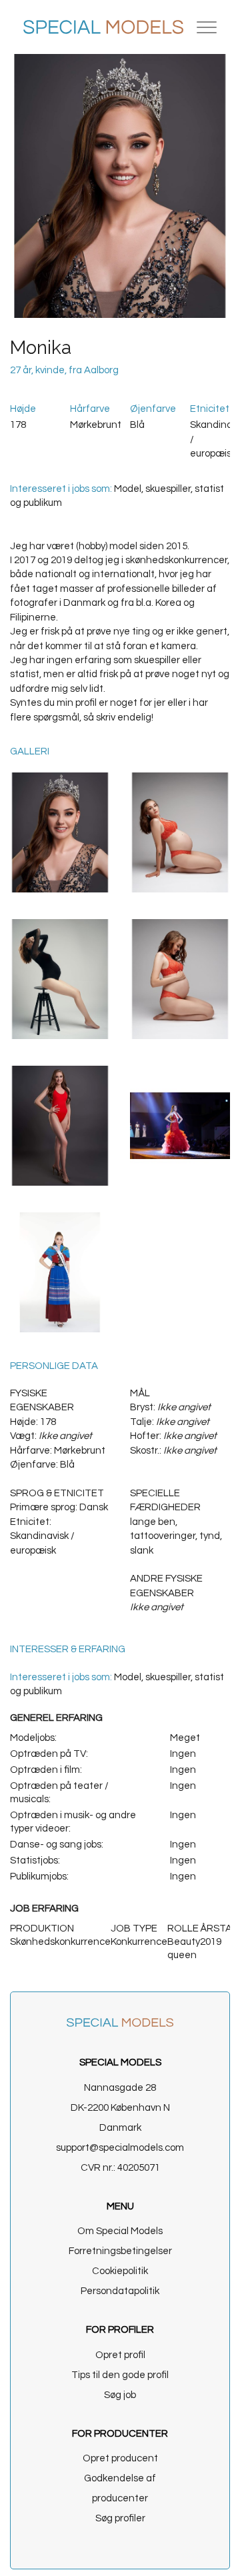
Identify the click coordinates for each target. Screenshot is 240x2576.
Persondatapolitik (120, 2291)
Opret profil (120, 2355)
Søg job (120, 2395)
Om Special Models (120, 2231)
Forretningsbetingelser (120, 2251)
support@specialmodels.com (120, 2148)
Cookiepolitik (120, 2271)
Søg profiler (120, 2518)
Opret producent (120, 2458)
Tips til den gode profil (120, 2375)
